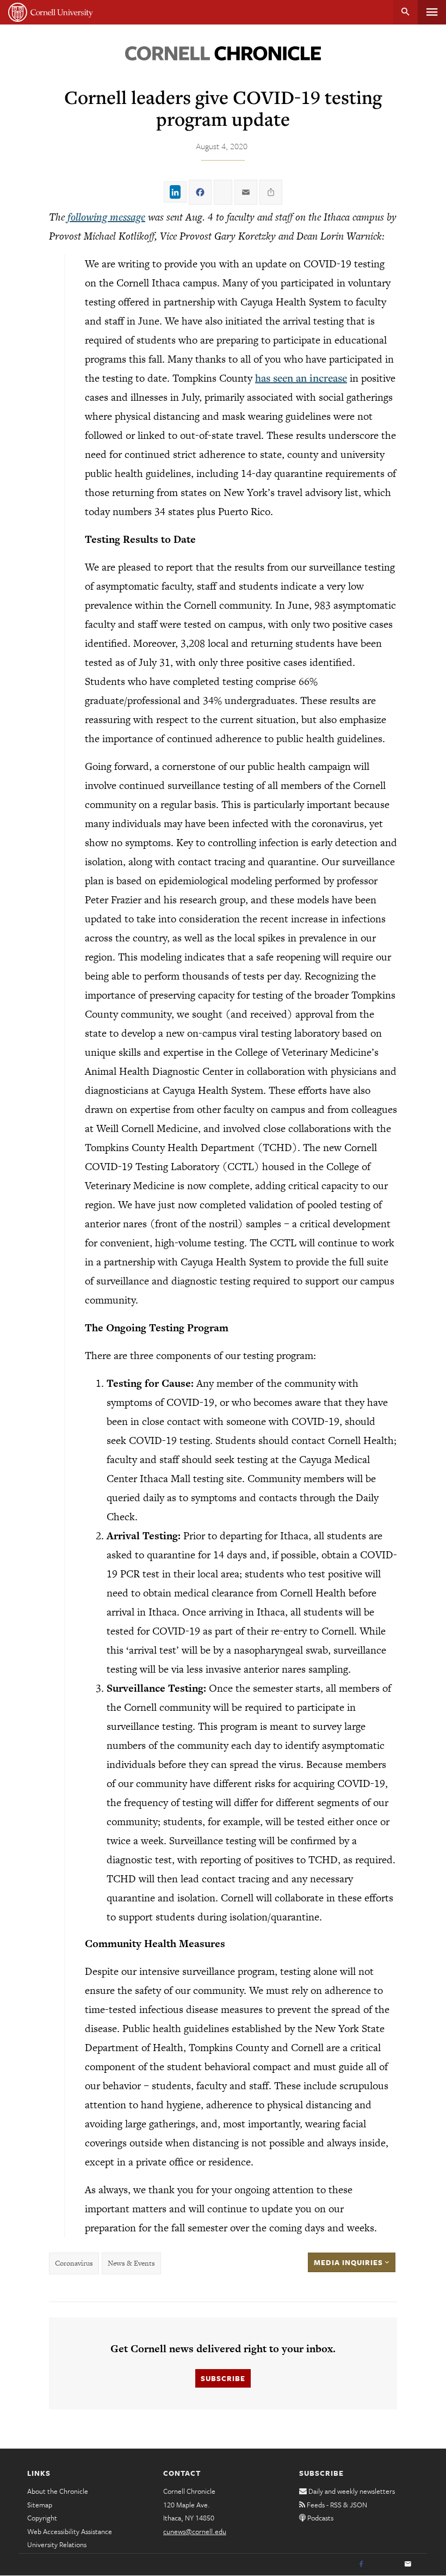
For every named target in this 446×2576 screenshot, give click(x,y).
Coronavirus (74, 2263)
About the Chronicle (58, 2491)
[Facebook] (361, 2565)
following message (106, 217)
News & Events (131, 2263)
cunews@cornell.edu (195, 2531)
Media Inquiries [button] (349, 2262)
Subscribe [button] (223, 2378)
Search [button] (405, 12)
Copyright (42, 2518)
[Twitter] (385, 2565)
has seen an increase (301, 378)
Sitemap (40, 2505)
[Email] (408, 2565)
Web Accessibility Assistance (70, 2531)
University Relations (57, 2544)
